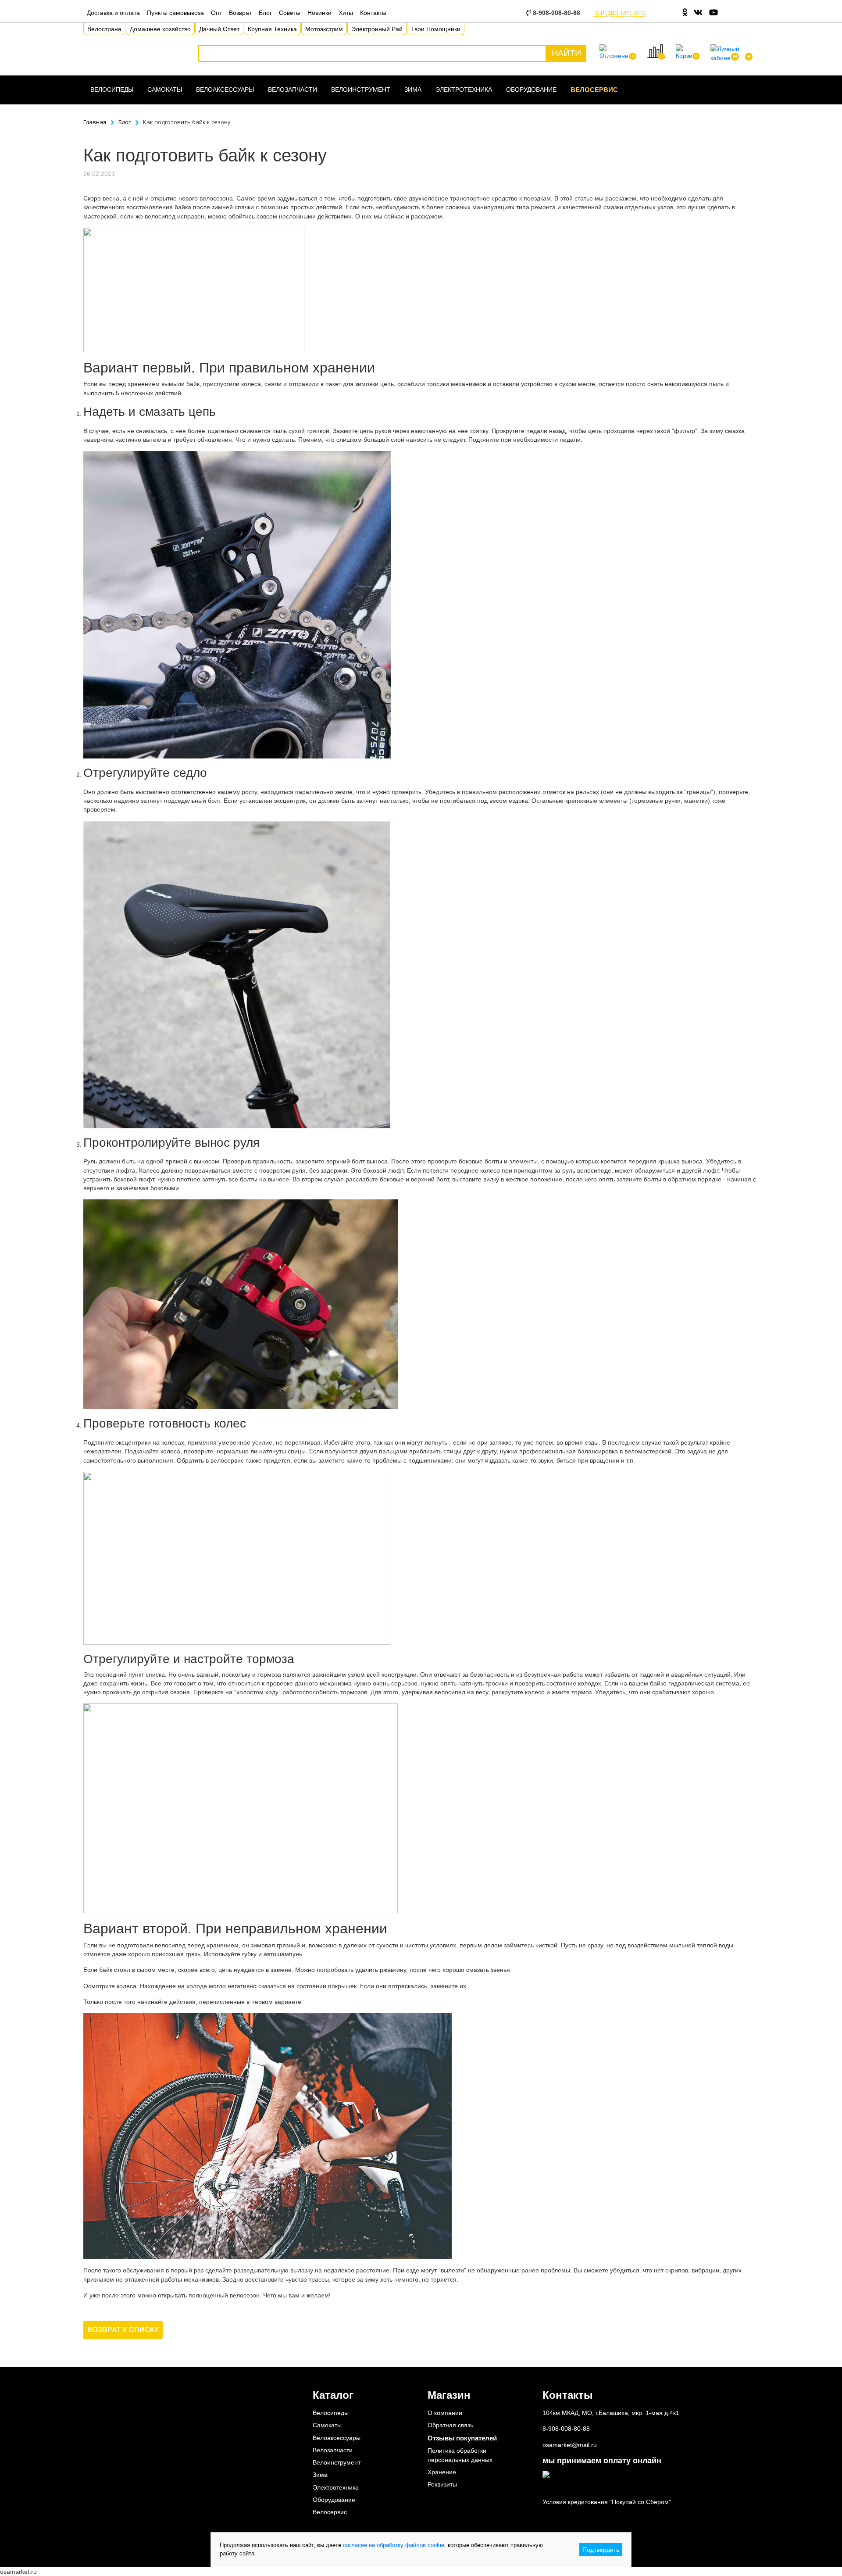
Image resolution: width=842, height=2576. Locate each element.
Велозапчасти (293, 89)
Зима (413, 89)
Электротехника (464, 89)
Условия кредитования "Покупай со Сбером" (607, 2502)
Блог (265, 13)
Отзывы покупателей (462, 2438)
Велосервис (594, 90)
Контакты (373, 13)
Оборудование (531, 89)
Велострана (104, 29)
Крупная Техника (272, 29)
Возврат (240, 13)
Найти (566, 53)
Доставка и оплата (113, 13)
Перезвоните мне (620, 13)
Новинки (319, 13)
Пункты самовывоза (175, 13)
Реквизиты (442, 2484)
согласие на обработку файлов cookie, (394, 2545)
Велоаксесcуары (225, 89)
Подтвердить (601, 2550)
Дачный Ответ (219, 29)
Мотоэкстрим (324, 29)
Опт (216, 13)
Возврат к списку (123, 2330)
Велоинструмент (361, 89)
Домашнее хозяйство (160, 29)
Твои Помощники (436, 29)
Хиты (346, 13)
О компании (445, 2413)
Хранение (442, 2472)
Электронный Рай (377, 29)
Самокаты (165, 89)
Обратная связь (450, 2425)
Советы (290, 13)
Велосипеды (112, 89)
